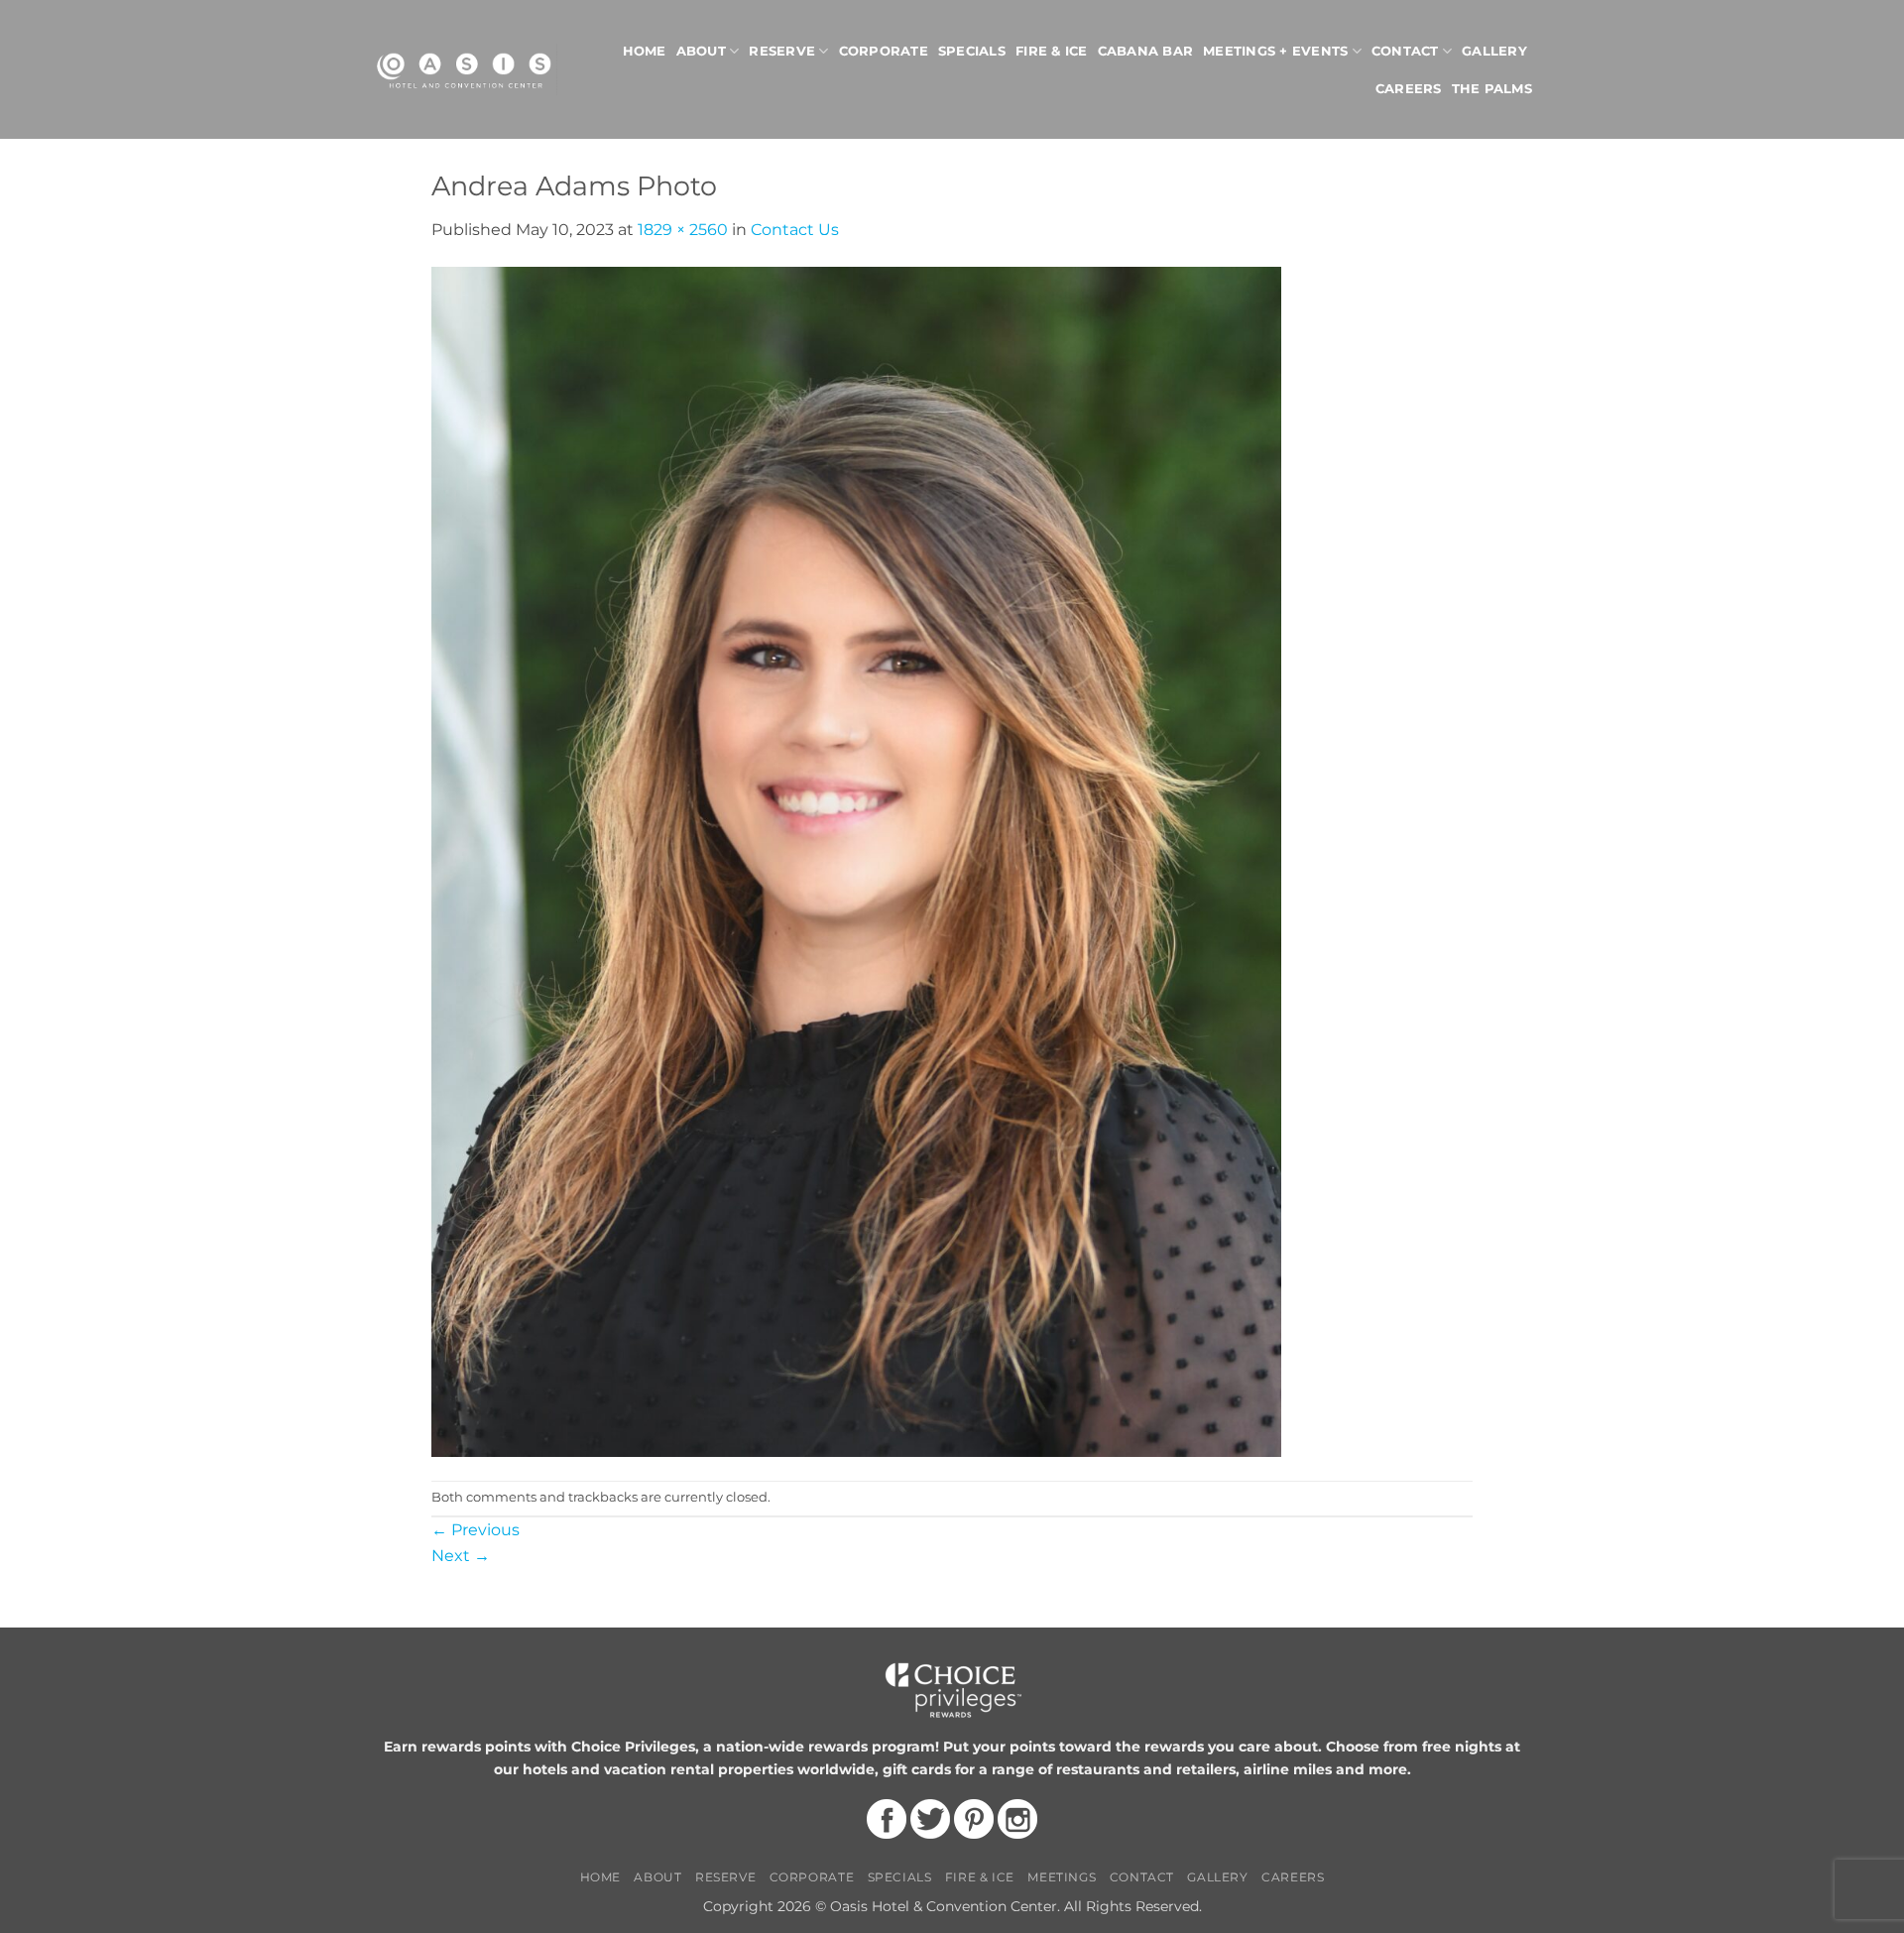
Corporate (884, 51)
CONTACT (1142, 1877)
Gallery (1494, 51)
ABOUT (657, 1877)
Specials (972, 51)
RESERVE (725, 1877)
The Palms (1492, 89)
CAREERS (1293, 1877)
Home (645, 51)
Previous (476, 1530)
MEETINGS (1062, 1877)
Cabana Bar (1146, 51)
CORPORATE (812, 1877)
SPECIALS (900, 1877)
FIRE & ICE (980, 1877)
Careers (1409, 89)
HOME (600, 1877)
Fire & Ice (1052, 51)
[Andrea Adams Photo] (856, 860)
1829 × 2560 (683, 230)
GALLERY (1217, 1877)
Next (461, 1556)
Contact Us (795, 230)
